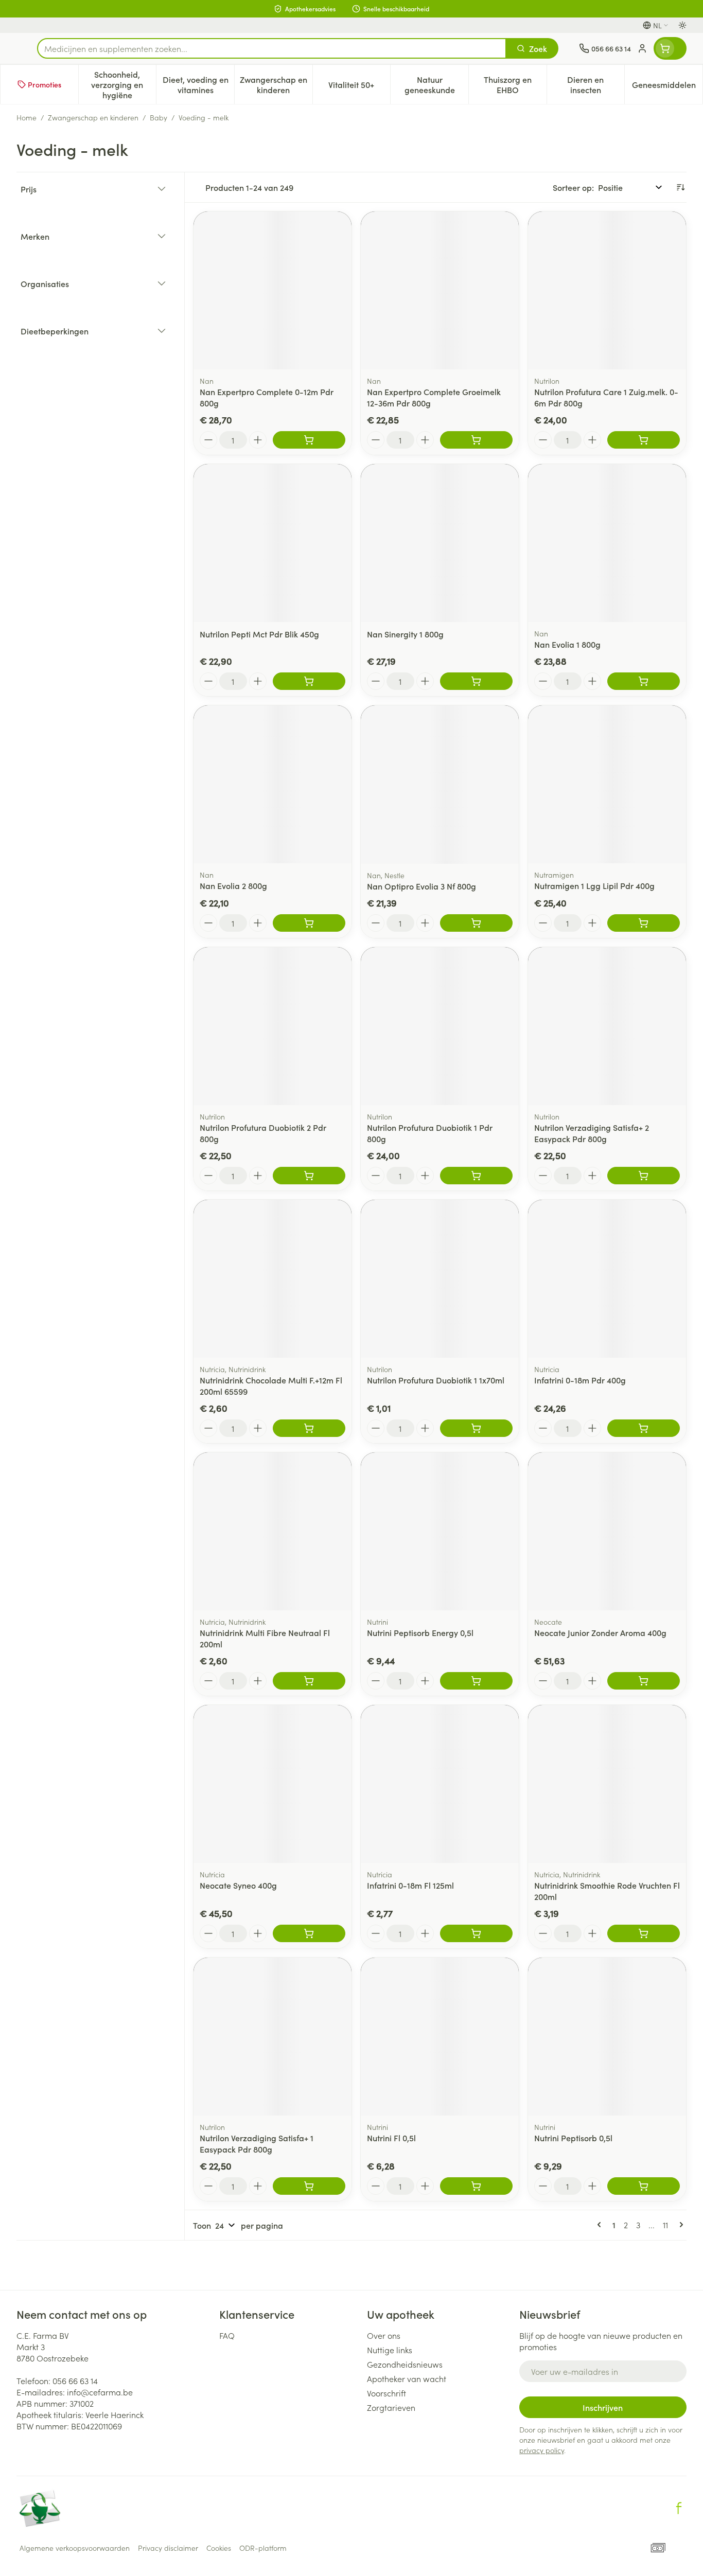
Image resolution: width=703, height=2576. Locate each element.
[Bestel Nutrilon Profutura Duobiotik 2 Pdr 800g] (309, 1176)
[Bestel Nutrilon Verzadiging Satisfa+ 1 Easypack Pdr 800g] (309, 2186)
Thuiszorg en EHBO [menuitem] (515, 84)
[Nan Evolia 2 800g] (273, 784)
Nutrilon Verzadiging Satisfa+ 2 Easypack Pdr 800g (592, 1133)
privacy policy (542, 2450)
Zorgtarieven (391, 2407)
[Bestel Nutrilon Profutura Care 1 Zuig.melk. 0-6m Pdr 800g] (644, 440)
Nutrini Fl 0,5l (391, 2138)
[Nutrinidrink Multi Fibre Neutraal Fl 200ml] (273, 1531)
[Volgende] (679, 2225)
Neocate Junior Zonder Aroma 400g (600, 1632)
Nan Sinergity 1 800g (405, 634)
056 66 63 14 (75, 2380)
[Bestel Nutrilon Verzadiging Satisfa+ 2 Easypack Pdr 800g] (644, 1176)
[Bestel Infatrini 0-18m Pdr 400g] (644, 1428)
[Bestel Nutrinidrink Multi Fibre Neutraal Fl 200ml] (309, 1681)
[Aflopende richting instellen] (680, 187)
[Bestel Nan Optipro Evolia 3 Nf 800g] (476, 923)
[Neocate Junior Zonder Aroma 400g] (607, 1531)
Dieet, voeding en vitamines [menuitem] (198, 84)
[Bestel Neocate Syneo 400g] (309, 1933)
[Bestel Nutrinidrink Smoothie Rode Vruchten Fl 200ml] (644, 1933)
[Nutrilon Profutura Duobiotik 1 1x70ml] (440, 1279)
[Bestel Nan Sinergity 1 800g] (476, 681)
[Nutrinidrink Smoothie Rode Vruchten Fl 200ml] (607, 1784)
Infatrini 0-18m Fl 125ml (410, 1885)
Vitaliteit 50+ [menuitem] (359, 87)
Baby (159, 117)
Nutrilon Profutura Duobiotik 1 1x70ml (436, 1380)
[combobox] (272, 48)
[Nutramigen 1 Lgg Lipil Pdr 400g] (607, 784)
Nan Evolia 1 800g (567, 644)
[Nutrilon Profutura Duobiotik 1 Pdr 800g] (440, 1026)
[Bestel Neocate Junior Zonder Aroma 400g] (644, 1681)
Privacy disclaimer (168, 2548)
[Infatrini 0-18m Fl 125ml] (440, 1784)
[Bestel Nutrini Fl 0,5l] (476, 2186)
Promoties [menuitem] (45, 84)
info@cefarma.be (100, 2392)
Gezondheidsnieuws (405, 2364)
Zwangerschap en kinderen (93, 117)
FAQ (227, 2335)
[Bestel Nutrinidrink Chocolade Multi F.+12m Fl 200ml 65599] (309, 1428)
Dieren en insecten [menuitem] (596, 84)
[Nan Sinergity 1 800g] (440, 543)
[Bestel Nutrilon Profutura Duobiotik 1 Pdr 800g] (476, 1176)
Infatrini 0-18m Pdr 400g (580, 1380)
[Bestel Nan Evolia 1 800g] (644, 681)
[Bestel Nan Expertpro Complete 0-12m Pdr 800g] (309, 440)
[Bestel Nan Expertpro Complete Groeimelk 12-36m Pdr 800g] (476, 440)
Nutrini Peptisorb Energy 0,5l (420, 1632)
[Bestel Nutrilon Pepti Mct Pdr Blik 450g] (309, 681)
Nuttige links (390, 2350)
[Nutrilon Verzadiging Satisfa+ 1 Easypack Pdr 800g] (273, 2037)
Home (27, 117)
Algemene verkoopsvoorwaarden (75, 2548)
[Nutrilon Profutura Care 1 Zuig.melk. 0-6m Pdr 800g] (607, 290)
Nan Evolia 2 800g (233, 885)
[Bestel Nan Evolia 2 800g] (309, 923)
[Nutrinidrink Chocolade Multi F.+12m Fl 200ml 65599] (273, 1279)
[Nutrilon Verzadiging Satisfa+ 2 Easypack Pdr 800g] (607, 1026)
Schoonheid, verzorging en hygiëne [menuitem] (124, 84)
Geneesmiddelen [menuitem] (667, 87)
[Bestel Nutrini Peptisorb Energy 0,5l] (476, 1681)
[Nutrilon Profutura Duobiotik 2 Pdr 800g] (273, 1026)
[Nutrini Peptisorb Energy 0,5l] (440, 1531)
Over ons (384, 2335)
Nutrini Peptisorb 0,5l (573, 2138)
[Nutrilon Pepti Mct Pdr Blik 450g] (273, 543)
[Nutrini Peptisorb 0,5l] (607, 2037)
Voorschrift (386, 2393)
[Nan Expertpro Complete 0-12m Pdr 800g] (273, 290)
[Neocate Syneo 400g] (273, 1784)
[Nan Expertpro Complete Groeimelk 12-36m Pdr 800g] (440, 290)
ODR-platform (263, 2548)
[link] (601, 2225)
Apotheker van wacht (407, 2378)
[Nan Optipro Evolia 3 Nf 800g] (440, 784)
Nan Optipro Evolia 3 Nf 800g (421, 886)
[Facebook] (679, 2508)
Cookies (219, 2548)
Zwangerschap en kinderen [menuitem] (276, 84)
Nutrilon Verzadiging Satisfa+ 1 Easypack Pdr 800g (257, 2143)
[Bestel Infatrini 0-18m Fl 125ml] (476, 1933)
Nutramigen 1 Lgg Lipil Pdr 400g (594, 885)
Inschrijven (603, 2407)
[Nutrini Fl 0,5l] (440, 2037)
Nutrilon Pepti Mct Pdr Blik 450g (259, 634)
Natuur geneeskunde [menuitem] (436, 84)
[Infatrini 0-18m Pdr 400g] (607, 1279)
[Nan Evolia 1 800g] (607, 543)
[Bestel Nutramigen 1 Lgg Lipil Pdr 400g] (644, 923)
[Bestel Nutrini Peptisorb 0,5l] (644, 2186)
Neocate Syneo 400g (238, 1885)
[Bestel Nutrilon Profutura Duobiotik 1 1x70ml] (476, 1428)
